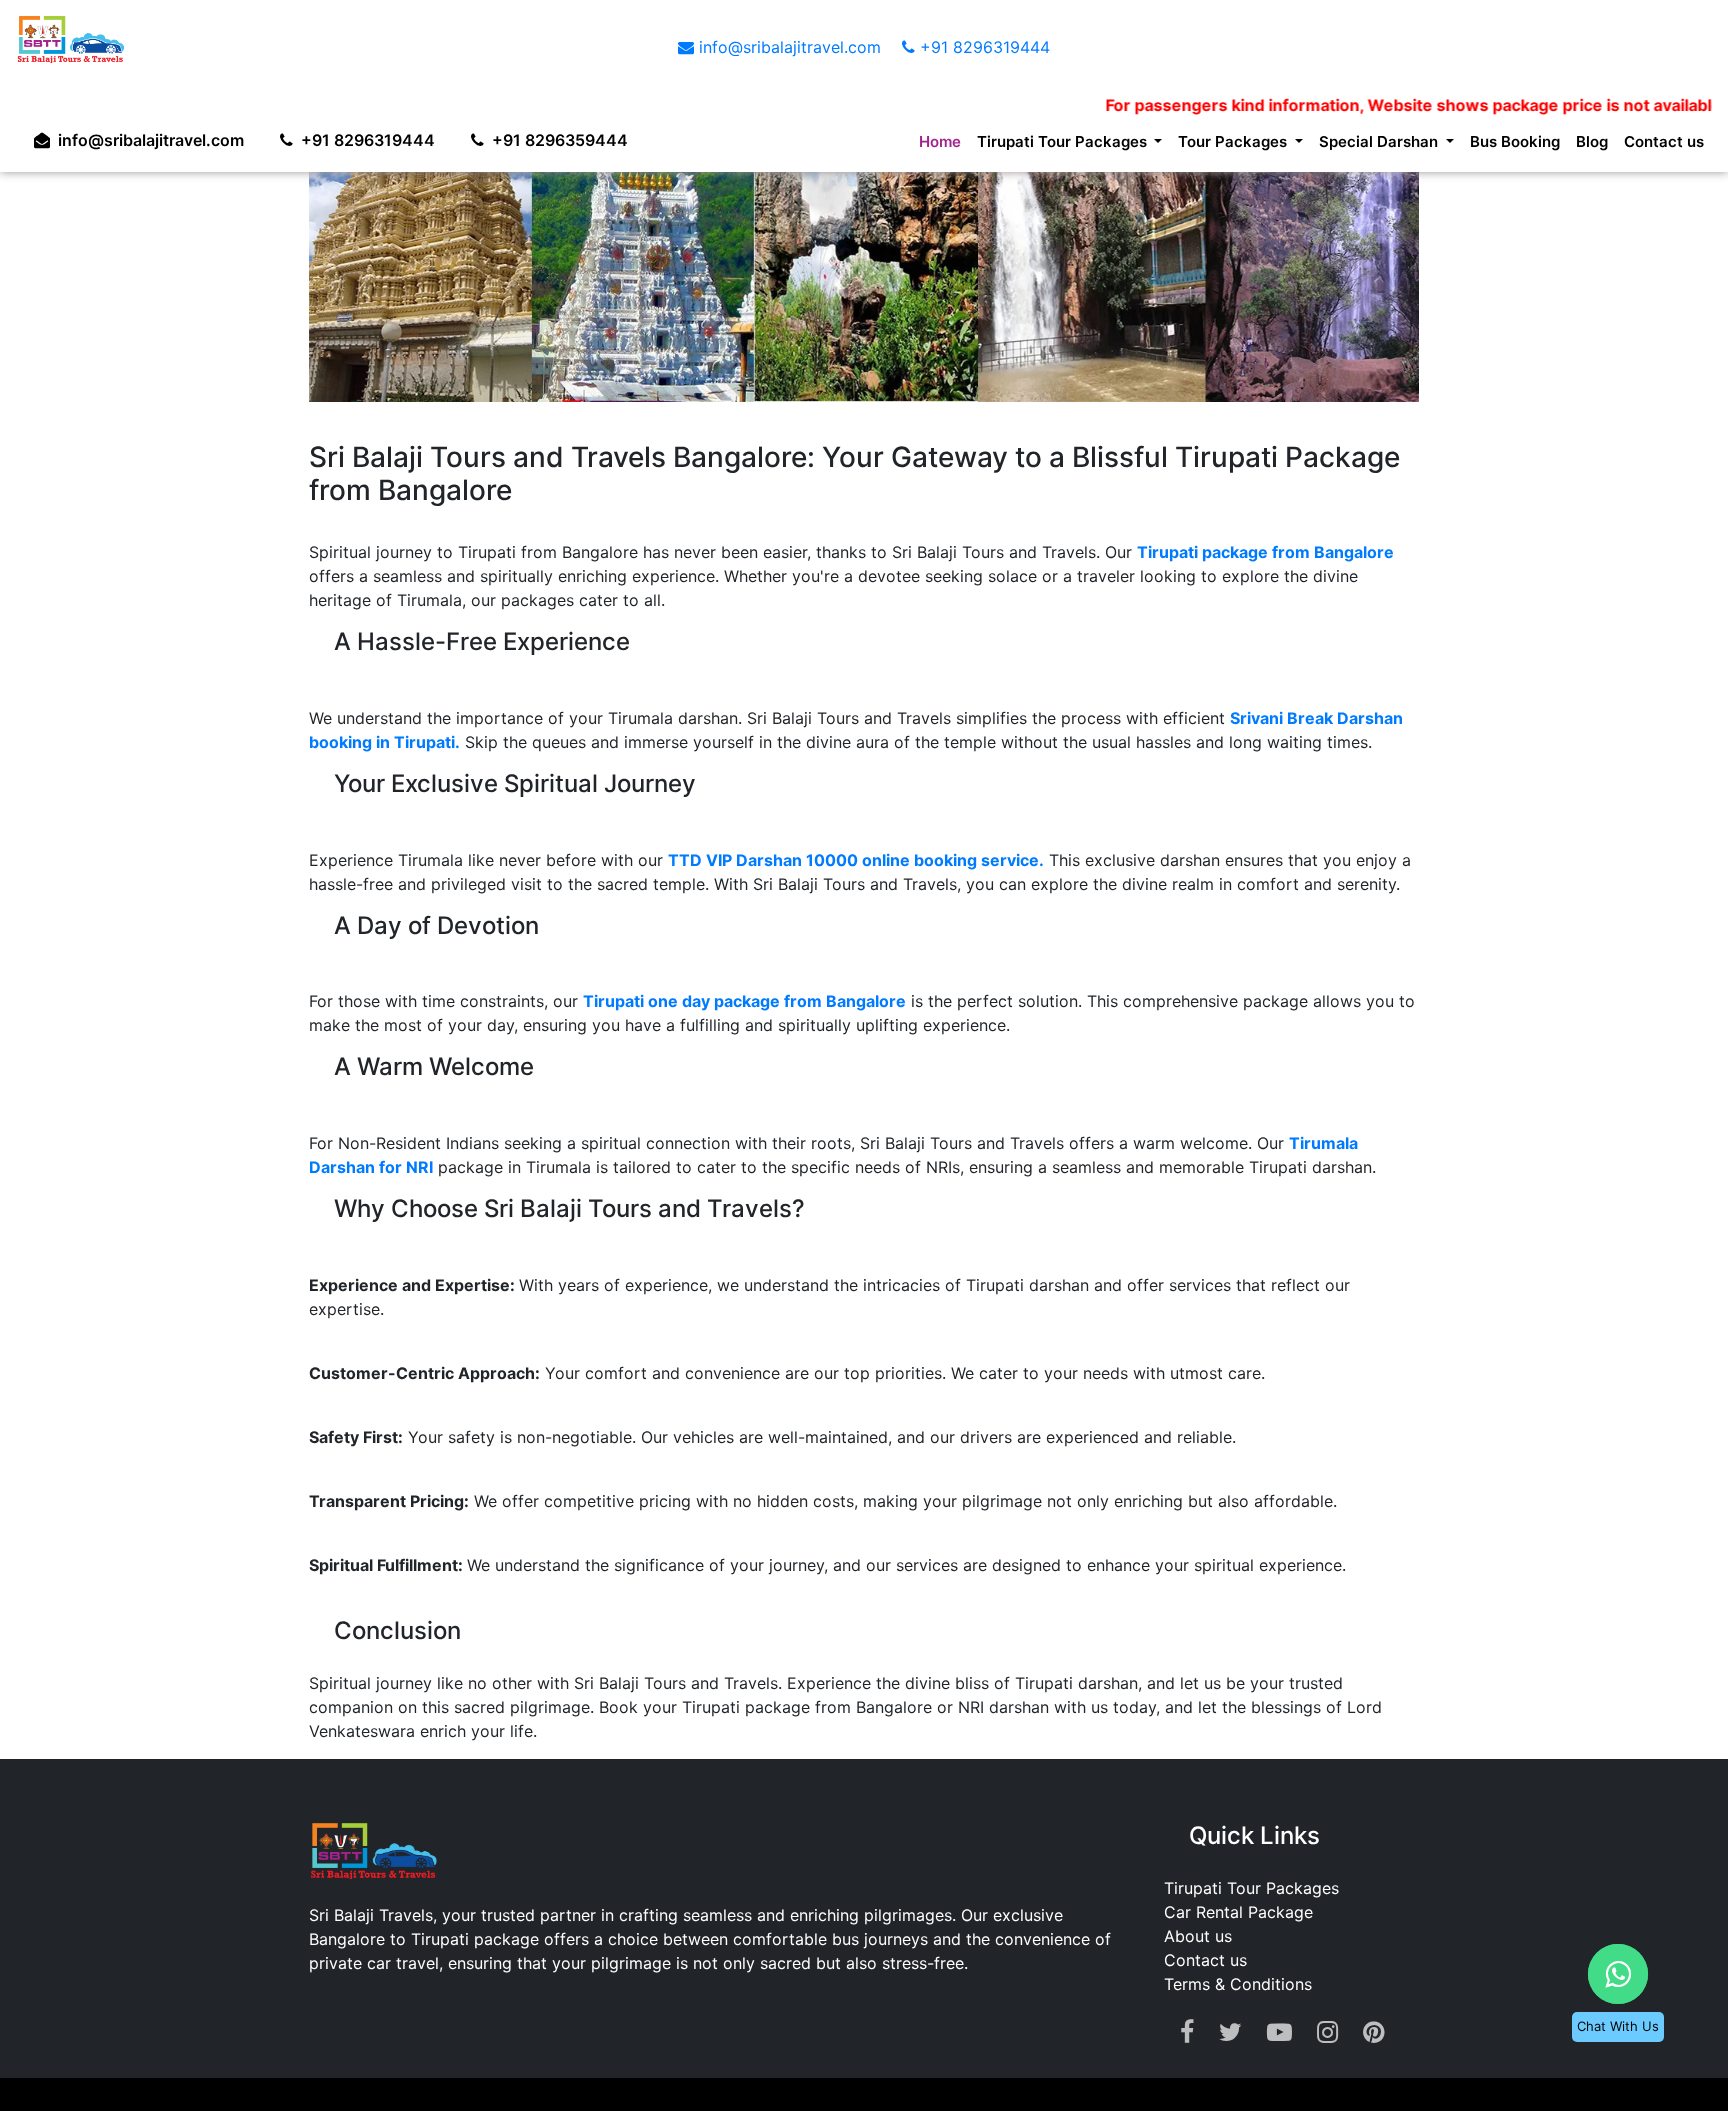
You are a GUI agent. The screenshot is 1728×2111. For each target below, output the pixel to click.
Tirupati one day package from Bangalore (744, 1001)
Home (862, 145)
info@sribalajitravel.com (790, 47)
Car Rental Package (1238, 1912)
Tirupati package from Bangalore (1265, 552)
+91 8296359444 (579, 135)
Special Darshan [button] (1350, 145)
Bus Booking (1498, 145)
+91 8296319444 (982, 47)
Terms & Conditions (1238, 1984)
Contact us (1660, 145)
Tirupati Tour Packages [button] (998, 145)
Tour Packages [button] (1188, 145)
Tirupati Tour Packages (1251, 1888)
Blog (1582, 145)
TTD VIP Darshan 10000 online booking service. (856, 860)
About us (1198, 1936)
